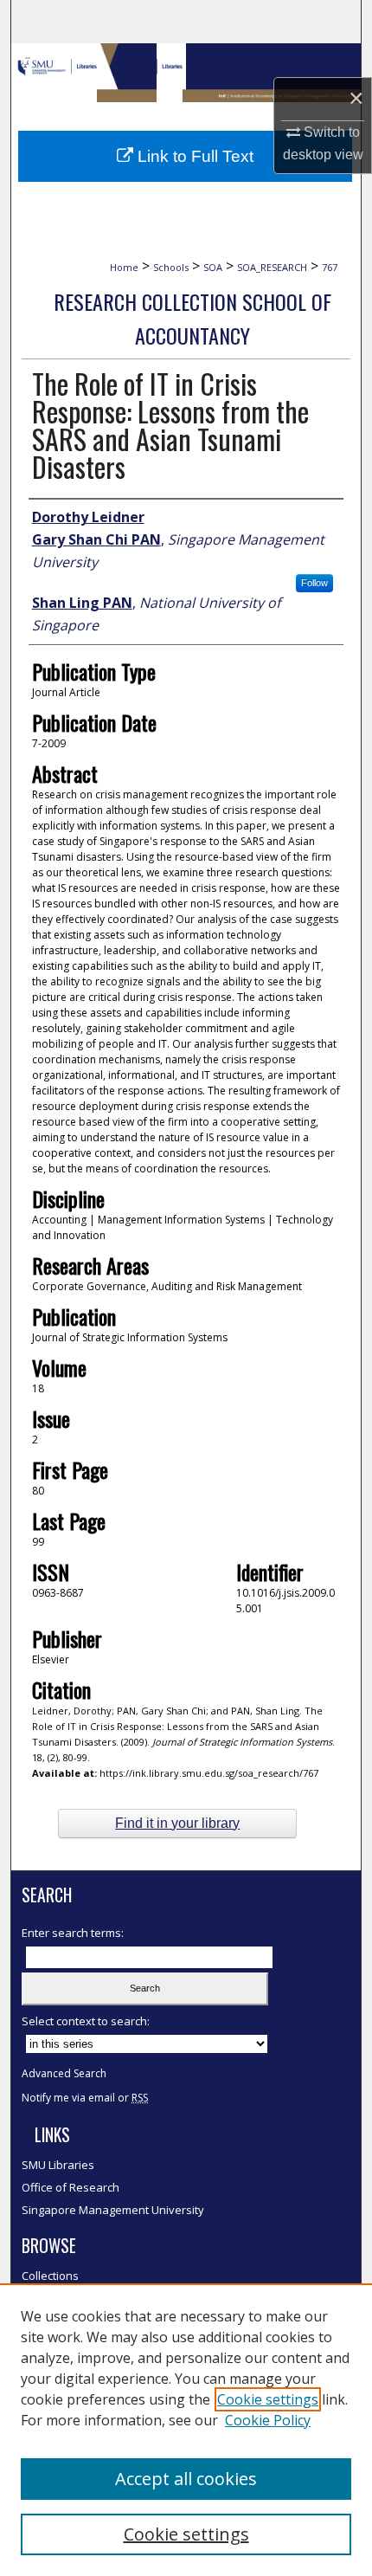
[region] (186, 2430)
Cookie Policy (268, 2420)
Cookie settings (268, 2399)
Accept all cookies (186, 2479)
